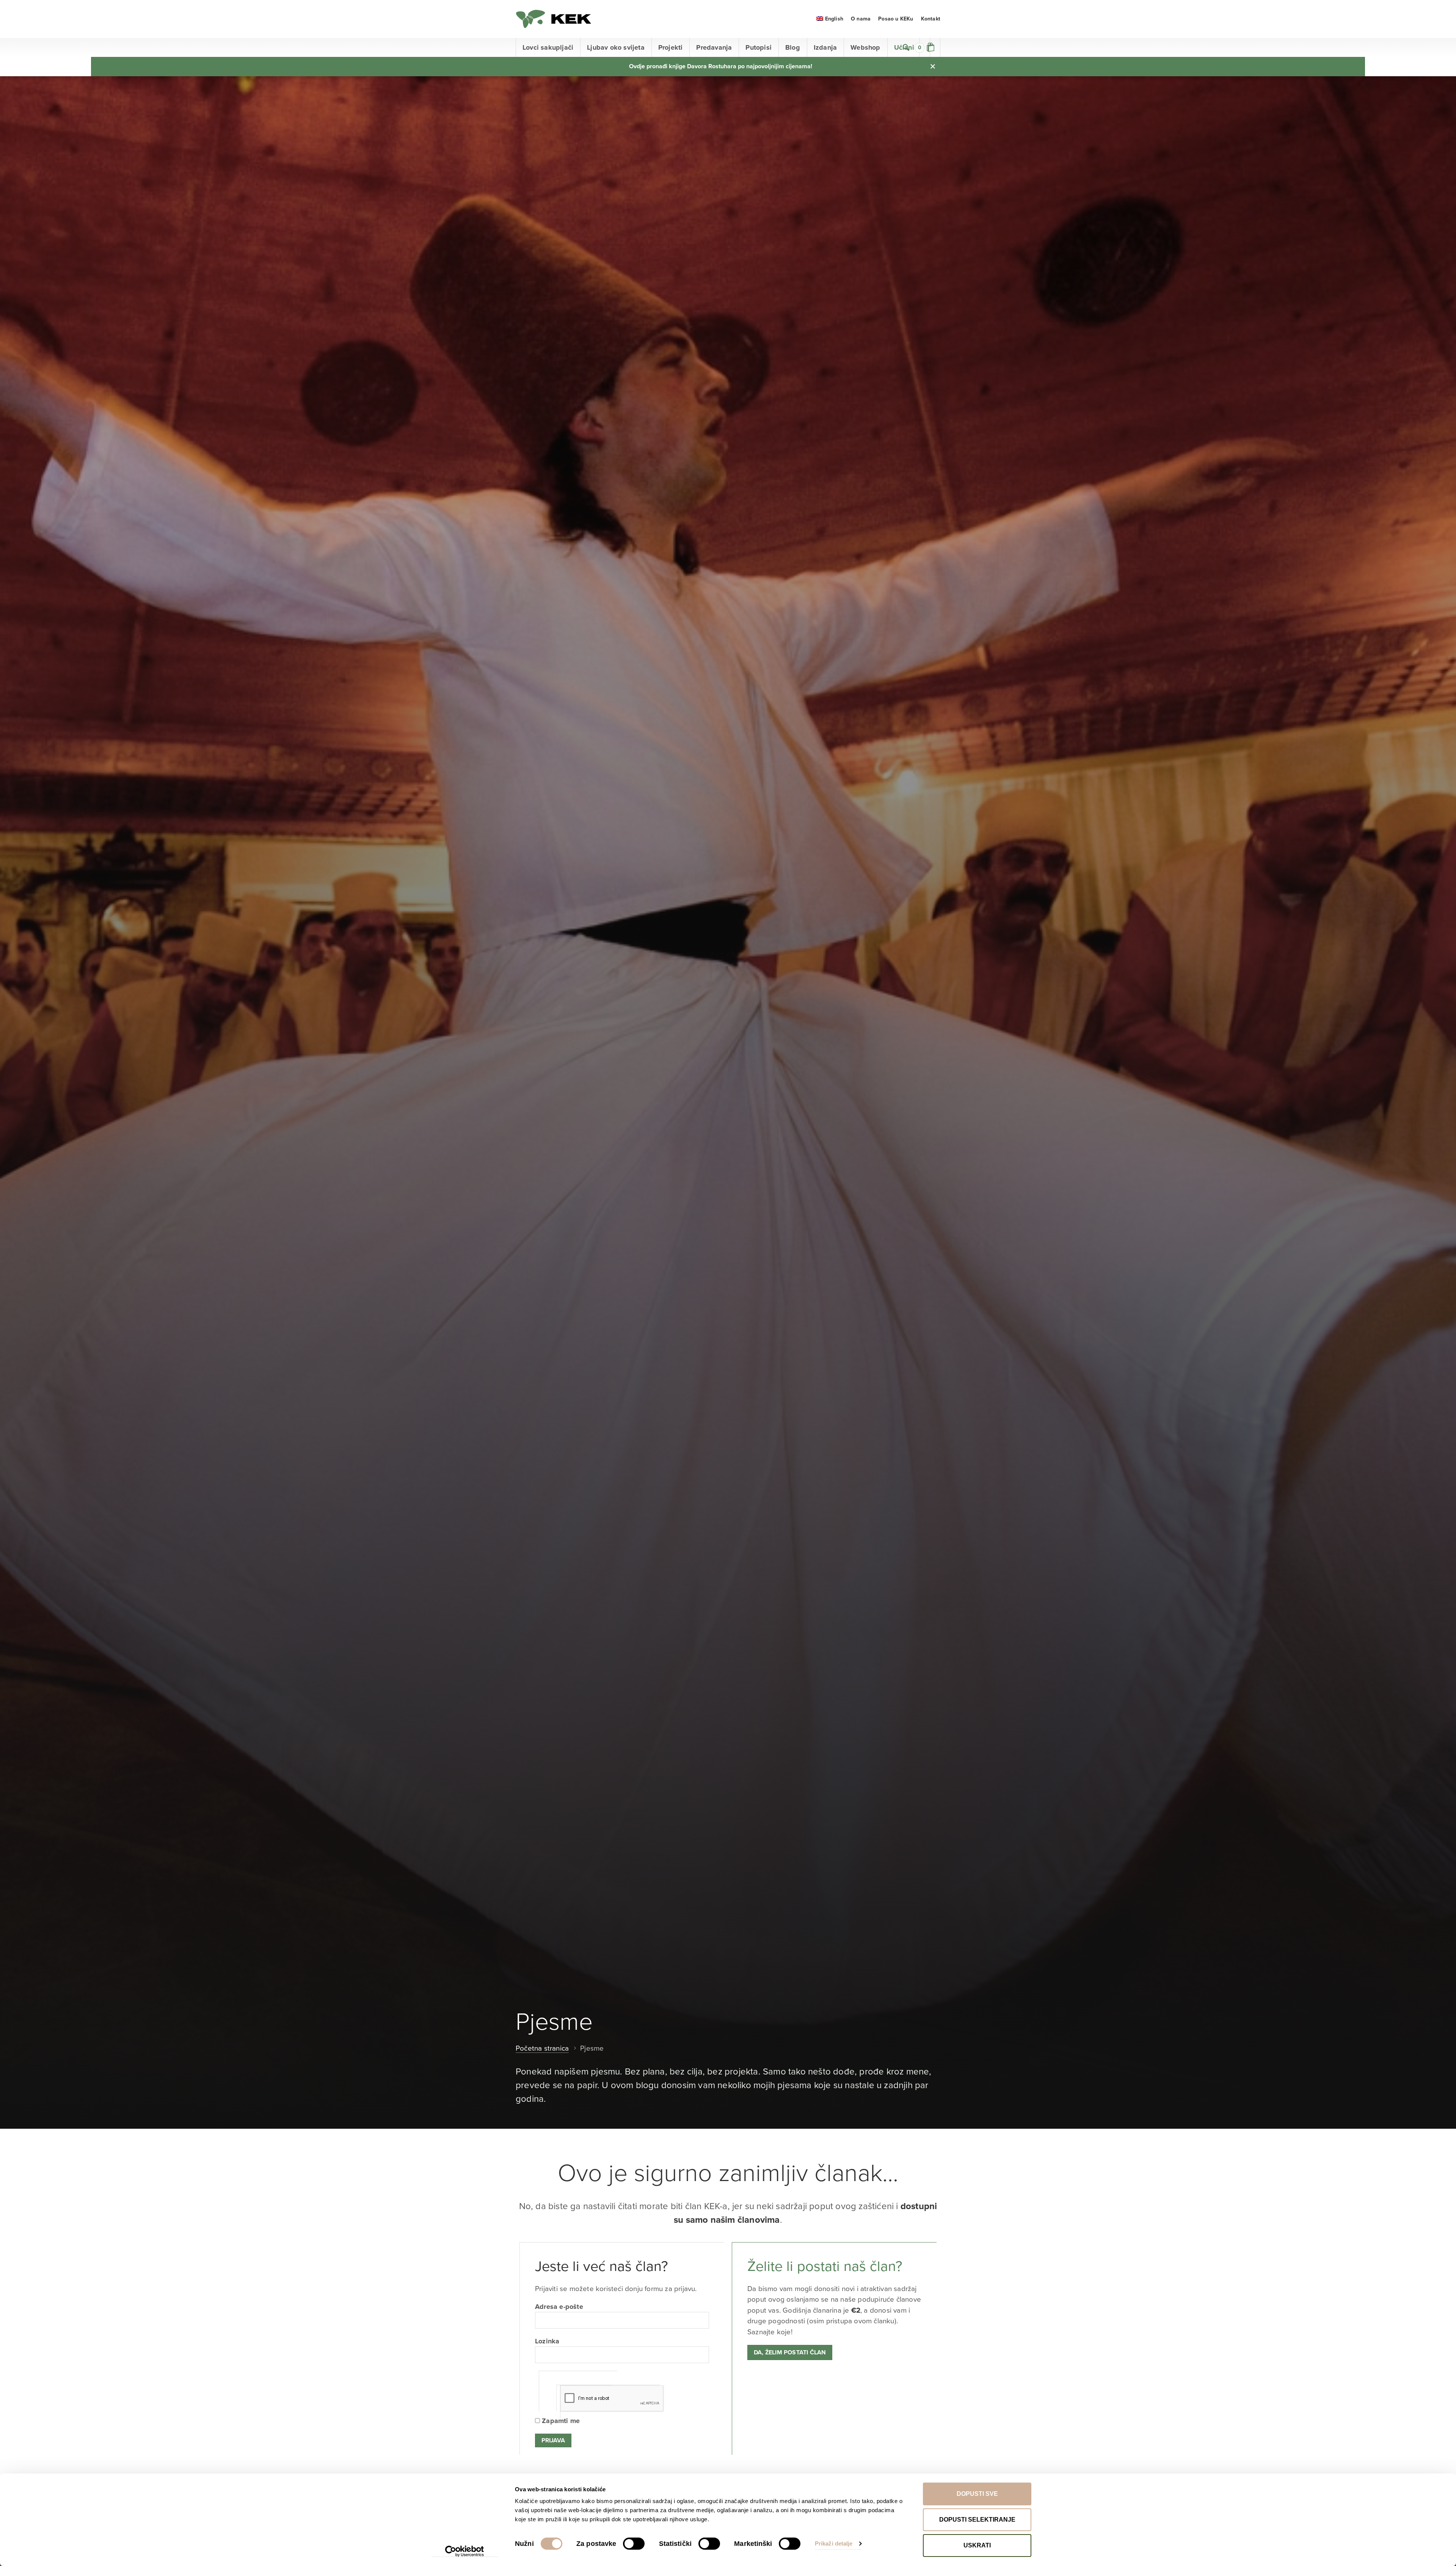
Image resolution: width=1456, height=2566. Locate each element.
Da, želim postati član (790, 2352)
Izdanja (825, 47)
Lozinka (547, 2341)
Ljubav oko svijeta (616, 47)
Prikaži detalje (834, 2543)
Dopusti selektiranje (977, 2520)
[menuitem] (830, 19)
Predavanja (714, 47)
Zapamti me (560, 2421)
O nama (861, 19)
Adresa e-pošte (559, 2307)
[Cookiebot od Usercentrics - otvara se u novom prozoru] (465, 2551)
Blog (793, 47)
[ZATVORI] (933, 66)
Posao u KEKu (896, 19)
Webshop (865, 47)
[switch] (634, 2544)
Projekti (671, 47)
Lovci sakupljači (548, 47)
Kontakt (931, 19)
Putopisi (759, 47)
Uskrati (977, 2545)
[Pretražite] (906, 47)
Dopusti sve (977, 2494)
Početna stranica (542, 2048)
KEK (554, 19)
